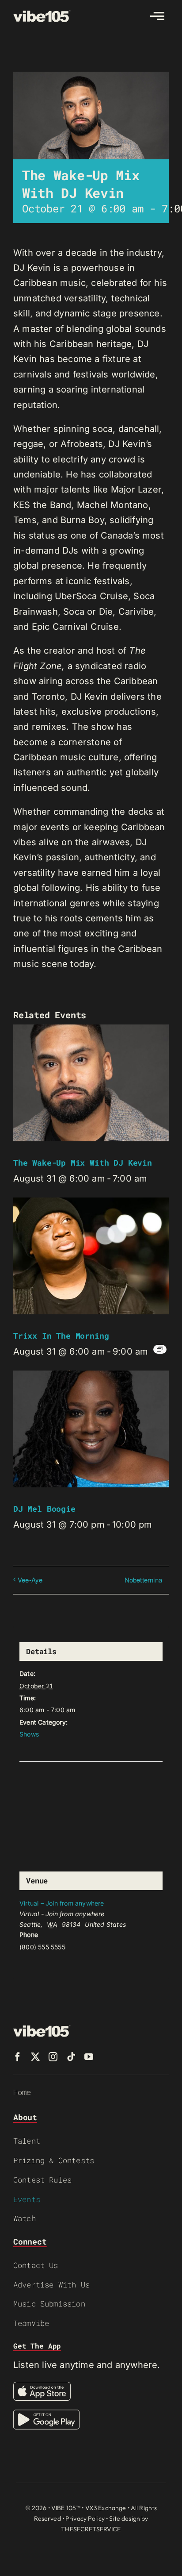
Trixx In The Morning (61, 1336)
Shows (29, 1734)
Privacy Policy (85, 2518)
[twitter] (35, 2057)
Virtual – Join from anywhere (62, 1903)
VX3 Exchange (106, 2508)
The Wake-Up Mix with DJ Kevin (83, 1163)
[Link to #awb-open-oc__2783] (157, 16)
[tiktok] (71, 2057)
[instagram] (53, 2057)
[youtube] (89, 2057)
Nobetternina (143, 1580)
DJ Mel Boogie (44, 1509)
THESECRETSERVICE (91, 2529)
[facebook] (18, 2057)
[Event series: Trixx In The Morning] (160, 1349)
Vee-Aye (30, 1580)
